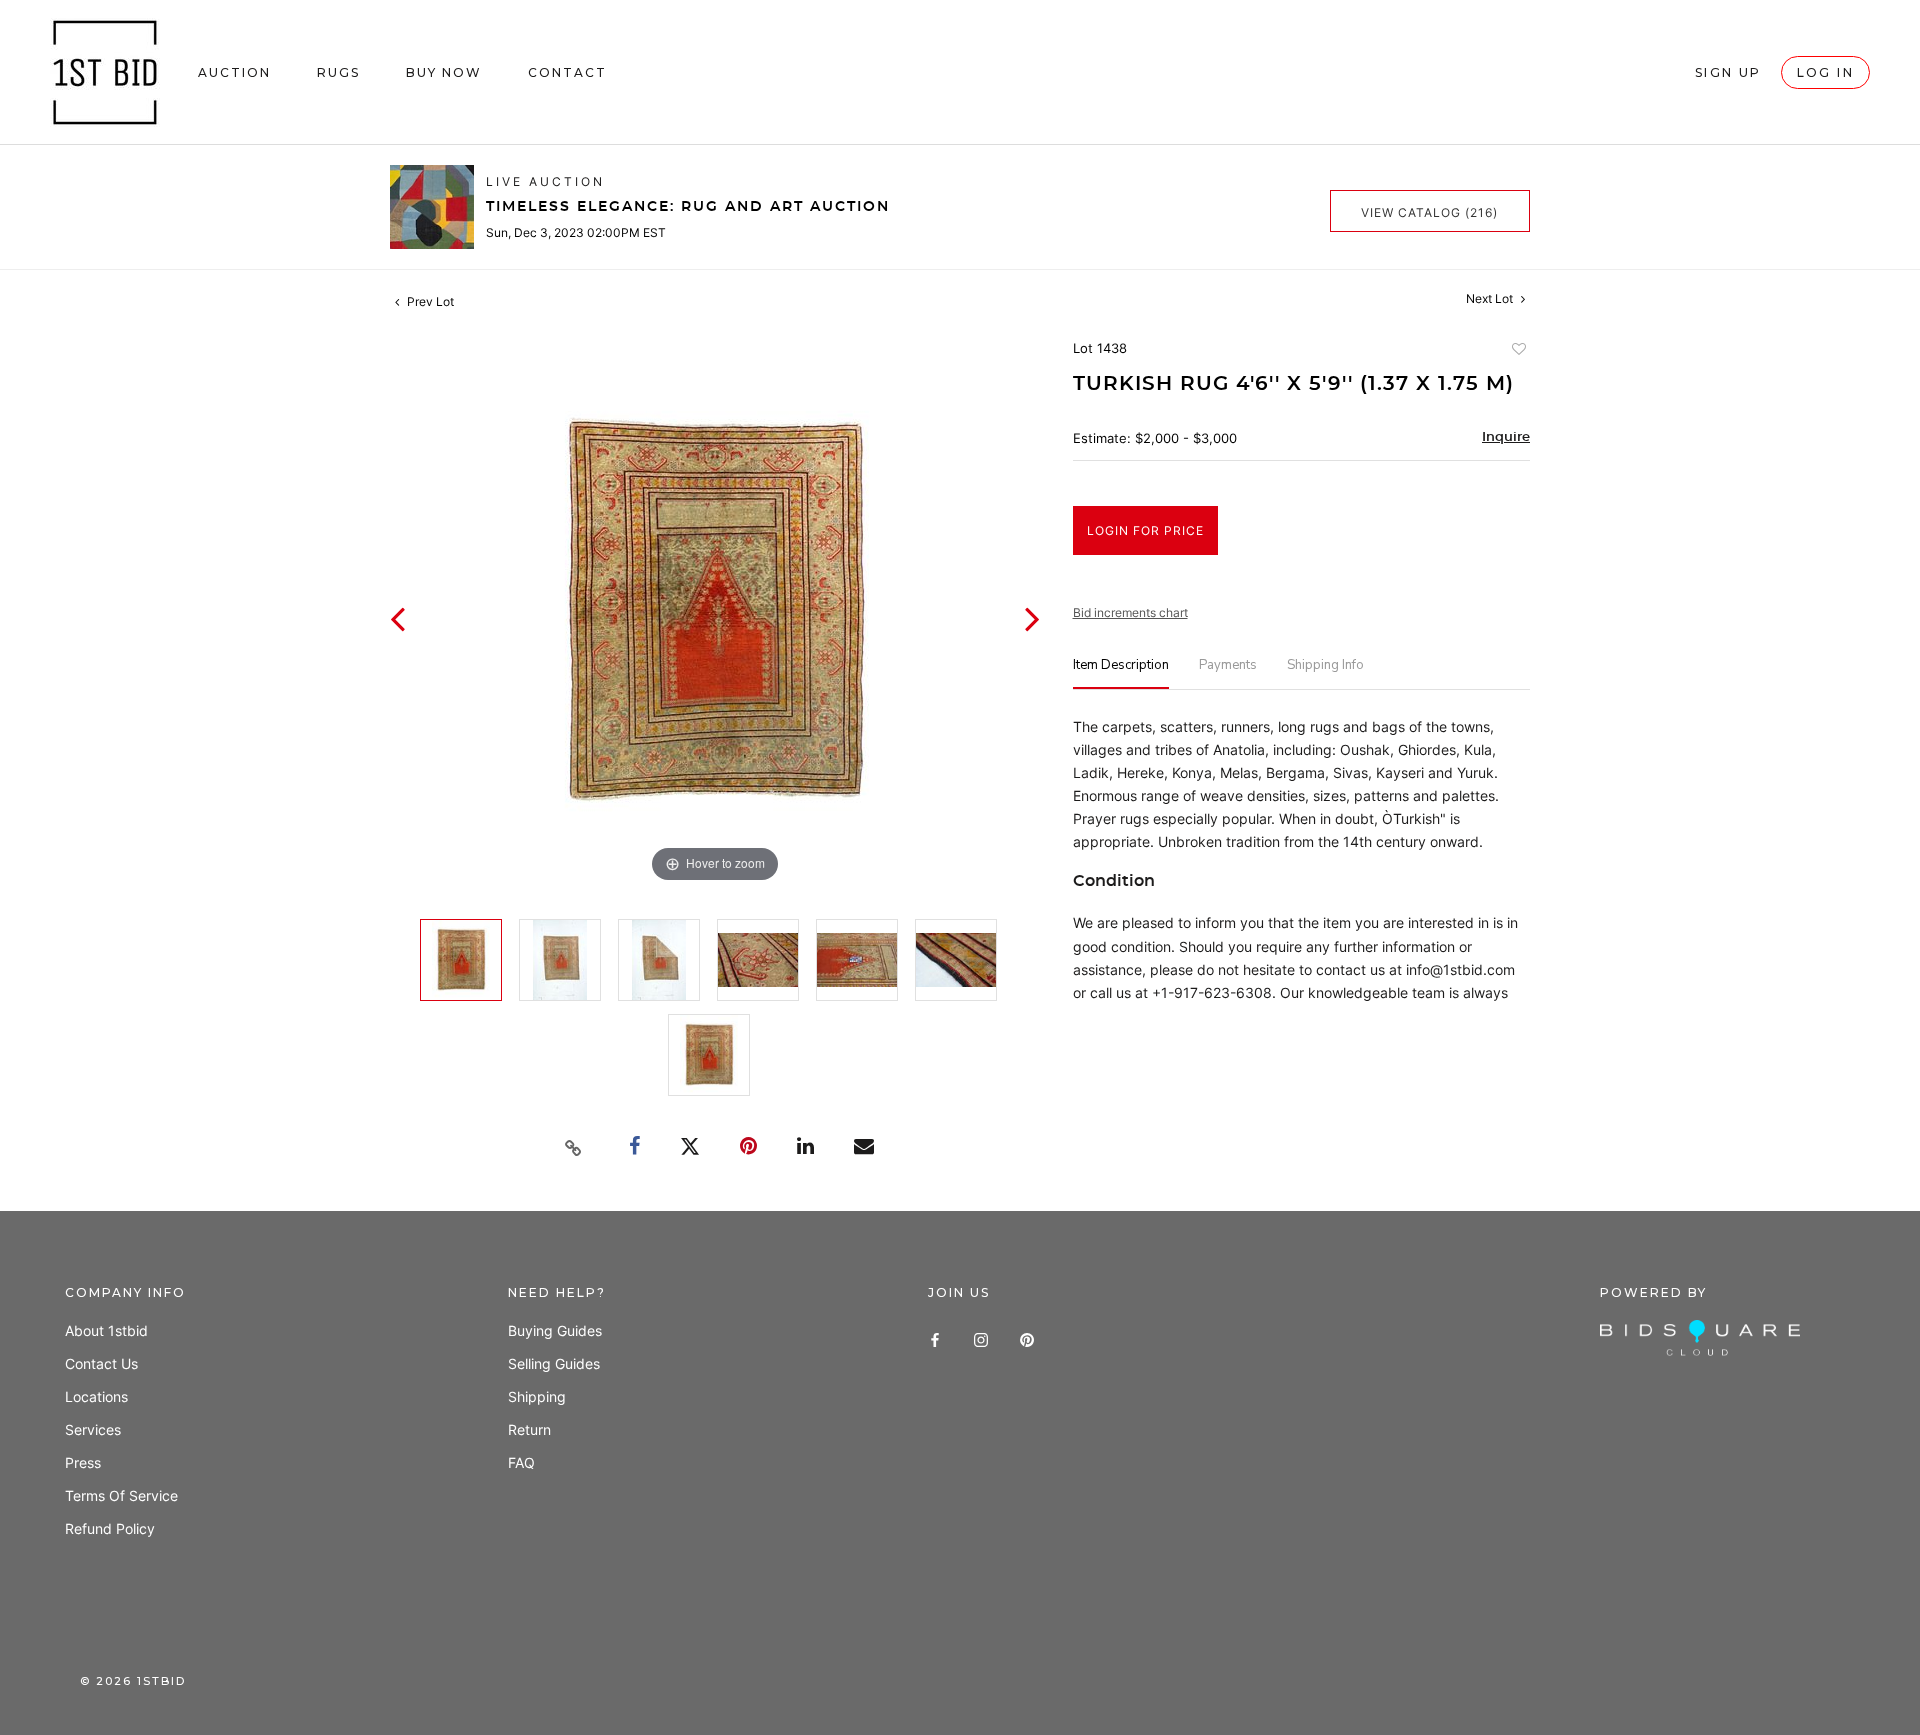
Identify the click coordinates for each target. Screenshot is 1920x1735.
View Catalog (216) (1429, 212)
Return (529, 1429)
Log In (1825, 72)
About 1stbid (106, 1330)
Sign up (1728, 72)
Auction (234, 72)
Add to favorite (1518, 351)
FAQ (521, 1462)
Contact (567, 72)
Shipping (537, 1396)
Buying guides (555, 1330)
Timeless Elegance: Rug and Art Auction (688, 207)
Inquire (1506, 437)
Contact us (101, 1363)
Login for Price (1145, 530)
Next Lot (1491, 298)
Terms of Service (121, 1495)
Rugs (338, 72)
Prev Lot (429, 301)
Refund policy (110, 1528)
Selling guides (554, 1363)
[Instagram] (981, 1337)
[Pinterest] (1027, 1337)
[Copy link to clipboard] (574, 1148)
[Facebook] (935, 1337)
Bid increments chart (1130, 612)
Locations (96, 1396)
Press (83, 1462)
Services (93, 1429)
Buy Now (444, 72)
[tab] (1121, 673)
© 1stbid (133, 1681)
